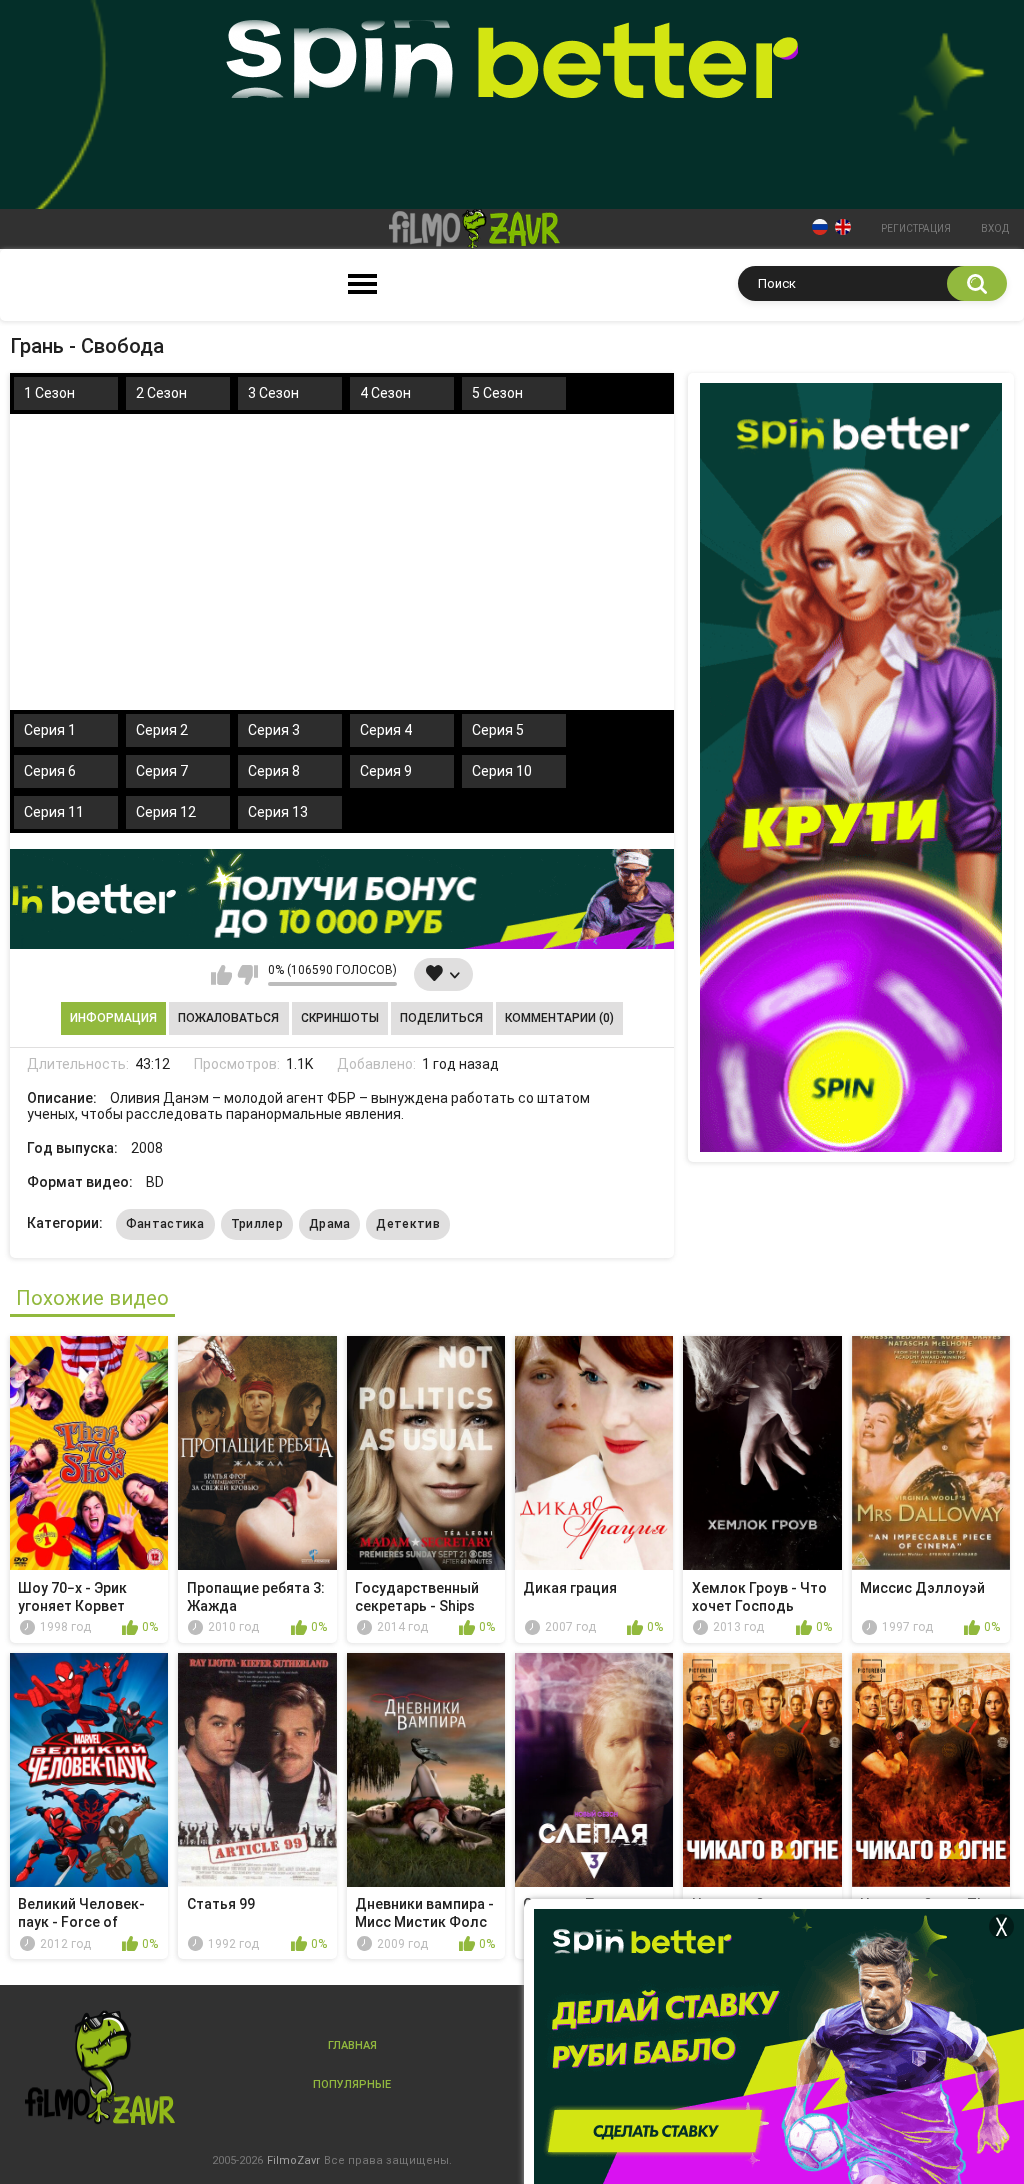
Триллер (257, 1224)
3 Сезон (273, 393)
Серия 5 (498, 730)
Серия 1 (50, 730)
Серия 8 (274, 771)
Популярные (352, 2084)
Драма (330, 1224)
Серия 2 (162, 730)
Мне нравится (221, 975)
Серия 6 (50, 771)
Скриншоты (340, 1018)
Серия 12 (166, 812)
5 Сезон (497, 393)
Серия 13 (278, 812)
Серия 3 (274, 730)
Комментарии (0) (559, 1018)
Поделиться (441, 1018)
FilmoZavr (293, 2160)
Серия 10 (502, 771)
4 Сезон (385, 393)
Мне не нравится (247, 975)
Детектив (407, 1224)
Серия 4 (386, 730)
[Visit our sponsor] (342, 899)
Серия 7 (162, 771)
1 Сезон (49, 393)
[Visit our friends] (851, 767)
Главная (352, 2045)
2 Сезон (161, 393)
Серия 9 (386, 771)
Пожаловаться (228, 1018)
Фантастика (165, 1224)
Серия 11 (54, 812)
